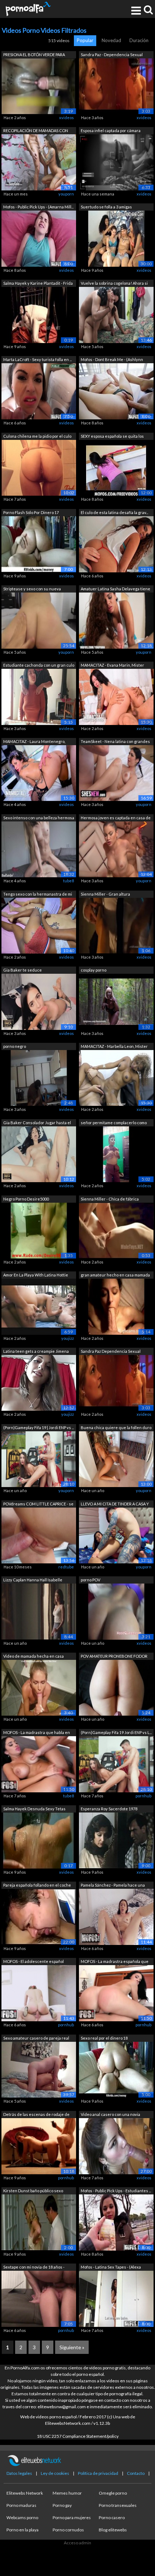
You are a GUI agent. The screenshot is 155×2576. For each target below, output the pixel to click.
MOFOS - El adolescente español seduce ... (34, 1962)
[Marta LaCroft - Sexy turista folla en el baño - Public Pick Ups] (39, 391)
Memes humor (67, 2493)
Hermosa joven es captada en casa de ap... (116, 818)
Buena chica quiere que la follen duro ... (116, 1428)
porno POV (90, 1580)
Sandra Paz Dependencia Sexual (111, 1351)
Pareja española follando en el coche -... (37, 1886)
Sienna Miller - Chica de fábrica (110, 1199)
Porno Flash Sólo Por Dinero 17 (31, 512)
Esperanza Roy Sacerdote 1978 (109, 1809)
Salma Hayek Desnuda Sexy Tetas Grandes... (34, 1809)
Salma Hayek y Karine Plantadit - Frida (38, 283)
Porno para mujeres (72, 2518)
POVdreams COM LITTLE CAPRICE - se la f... (38, 1505)
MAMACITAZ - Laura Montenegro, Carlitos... (34, 742)
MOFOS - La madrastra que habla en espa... (37, 1733)
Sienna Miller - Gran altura (105, 894)
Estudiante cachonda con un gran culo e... (39, 666)
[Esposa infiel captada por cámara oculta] (116, 162)
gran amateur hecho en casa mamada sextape (115, 1276)
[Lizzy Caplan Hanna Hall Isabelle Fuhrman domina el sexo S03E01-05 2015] (39, 1611)
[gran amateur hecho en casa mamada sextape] (116, 1306)
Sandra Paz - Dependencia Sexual (112, 55)
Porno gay (62, 2505)
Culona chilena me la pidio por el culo (37, 436)
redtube (66, 1567)
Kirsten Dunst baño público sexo (33, 2191)
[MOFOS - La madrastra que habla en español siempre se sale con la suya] (39, 1764)
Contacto (136, 2473)
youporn (66, 194)
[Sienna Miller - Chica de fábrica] (116, 1230)
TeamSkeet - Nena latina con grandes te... (115, 742)
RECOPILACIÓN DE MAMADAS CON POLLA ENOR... (36, 131)
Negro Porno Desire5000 (26, 1199)
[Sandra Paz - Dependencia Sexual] (116, 85)
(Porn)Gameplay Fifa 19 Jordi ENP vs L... (116, 1732)
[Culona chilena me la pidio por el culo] (39, 467)
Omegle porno (113, 2493)
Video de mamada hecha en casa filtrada (34, 1657)
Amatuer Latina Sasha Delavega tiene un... (116, 589)
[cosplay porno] (116, 1001)
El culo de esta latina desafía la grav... (114, 512)
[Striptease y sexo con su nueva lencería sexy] (39, 620)
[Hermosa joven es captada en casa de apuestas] (116, 849)
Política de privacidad (98, 2473)
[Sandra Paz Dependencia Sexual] (116, 1382)
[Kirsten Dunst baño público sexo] (39, 2222)
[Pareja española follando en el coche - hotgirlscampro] (39, 1916)
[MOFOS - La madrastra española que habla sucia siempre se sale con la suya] (116, 1993)
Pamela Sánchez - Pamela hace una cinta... (113, 1886)
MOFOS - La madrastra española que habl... (115, 1962)
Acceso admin (77, 2543)
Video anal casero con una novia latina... (110, 2115)
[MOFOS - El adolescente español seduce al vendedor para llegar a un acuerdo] (39, 1993)
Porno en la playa (23, 2530)
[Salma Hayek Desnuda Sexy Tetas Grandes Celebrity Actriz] (39, 1840)
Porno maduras (21, 2505)
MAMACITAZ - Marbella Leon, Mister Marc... (114, 1047)
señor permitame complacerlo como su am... (114, 1123)
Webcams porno (22, 2518)
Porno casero (112, 2518)
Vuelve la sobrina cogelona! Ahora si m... (114, 284)
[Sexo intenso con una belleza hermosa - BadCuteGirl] (39, 849)
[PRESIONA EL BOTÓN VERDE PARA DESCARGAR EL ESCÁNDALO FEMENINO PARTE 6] (39, 85)
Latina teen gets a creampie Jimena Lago (36, 1352)
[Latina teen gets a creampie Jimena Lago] (39, 1382)
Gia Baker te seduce (23, 970)
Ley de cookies (55, 2473)
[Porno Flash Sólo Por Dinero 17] (39, 544)
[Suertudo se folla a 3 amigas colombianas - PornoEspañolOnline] (116, 238)
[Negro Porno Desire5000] (39, 1230)
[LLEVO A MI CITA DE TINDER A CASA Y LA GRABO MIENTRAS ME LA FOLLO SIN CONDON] (116, 1535)
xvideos (67, 118)
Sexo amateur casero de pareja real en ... (36, 2039)
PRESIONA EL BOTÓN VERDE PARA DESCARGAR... (34, 55)
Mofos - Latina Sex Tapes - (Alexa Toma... (111, 2268)
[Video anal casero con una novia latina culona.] (116, 2146)
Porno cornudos (68, 2530)
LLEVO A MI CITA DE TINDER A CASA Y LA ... (115, 1505)
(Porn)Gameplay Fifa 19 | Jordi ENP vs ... (39, 1427)
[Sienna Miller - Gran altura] (116, 925)
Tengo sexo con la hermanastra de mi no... (38, 895)
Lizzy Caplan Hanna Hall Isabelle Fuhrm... (33, 1580)
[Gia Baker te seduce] (39, 1001)
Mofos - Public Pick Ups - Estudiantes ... (116, 2191)
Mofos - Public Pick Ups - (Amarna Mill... (38, 207)
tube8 (68, 881)
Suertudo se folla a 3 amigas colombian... (106, 208)
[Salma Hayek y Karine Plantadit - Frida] (39, 314)
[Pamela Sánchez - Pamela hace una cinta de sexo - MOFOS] (116, 1916)
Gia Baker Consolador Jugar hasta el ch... (37, 1123)
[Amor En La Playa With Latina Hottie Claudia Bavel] (39, 1306)
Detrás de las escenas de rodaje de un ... (36, 2115)
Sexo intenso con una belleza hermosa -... (39, 818)
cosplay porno (94, 970)
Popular (85, 40)
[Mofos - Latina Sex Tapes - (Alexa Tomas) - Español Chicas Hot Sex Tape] (116, 2298)
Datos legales (19, 2473)
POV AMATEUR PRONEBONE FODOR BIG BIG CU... (114, 1657)
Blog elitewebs (113, 2530)
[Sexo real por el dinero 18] (116, 2069)
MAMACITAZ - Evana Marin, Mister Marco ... (112, 666)
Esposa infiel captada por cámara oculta (111, 131)
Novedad (111, 40)
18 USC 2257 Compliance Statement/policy (78, 2436)
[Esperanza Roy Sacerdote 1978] (116, 1840)
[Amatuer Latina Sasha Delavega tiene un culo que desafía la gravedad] (116, 620)
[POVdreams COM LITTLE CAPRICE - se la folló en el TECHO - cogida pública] (39, 1535)
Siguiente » (72, 2347)
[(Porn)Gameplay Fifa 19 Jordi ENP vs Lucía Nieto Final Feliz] (116, 1764)
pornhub (143, 1796)
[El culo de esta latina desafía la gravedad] (116, 544)
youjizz (68, 1338)
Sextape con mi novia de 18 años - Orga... (34, 2268)
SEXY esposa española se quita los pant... (112, 437)
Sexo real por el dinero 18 (104, 2038)
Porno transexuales (118, 2505)
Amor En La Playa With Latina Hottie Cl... (36, 1276)
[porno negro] (39, 1078)
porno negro (15, 1046)
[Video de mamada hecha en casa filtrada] (39, 1687)
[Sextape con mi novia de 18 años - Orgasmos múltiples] (39, 2298)
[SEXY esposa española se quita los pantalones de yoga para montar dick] (116, 467)
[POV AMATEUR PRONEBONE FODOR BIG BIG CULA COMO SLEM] (116, 1687)
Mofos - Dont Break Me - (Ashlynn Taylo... (112, 360)
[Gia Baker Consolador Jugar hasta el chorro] (39, 1154)
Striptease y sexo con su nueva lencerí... (32, 589)
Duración (139, 40)
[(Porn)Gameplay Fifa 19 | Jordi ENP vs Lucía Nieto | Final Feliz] (39, 1458)
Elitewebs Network (25, 2493)
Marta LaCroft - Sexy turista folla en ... (37, 359)
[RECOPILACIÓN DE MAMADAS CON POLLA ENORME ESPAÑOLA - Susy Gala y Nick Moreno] (39, 162)
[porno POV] (116, 1611)
